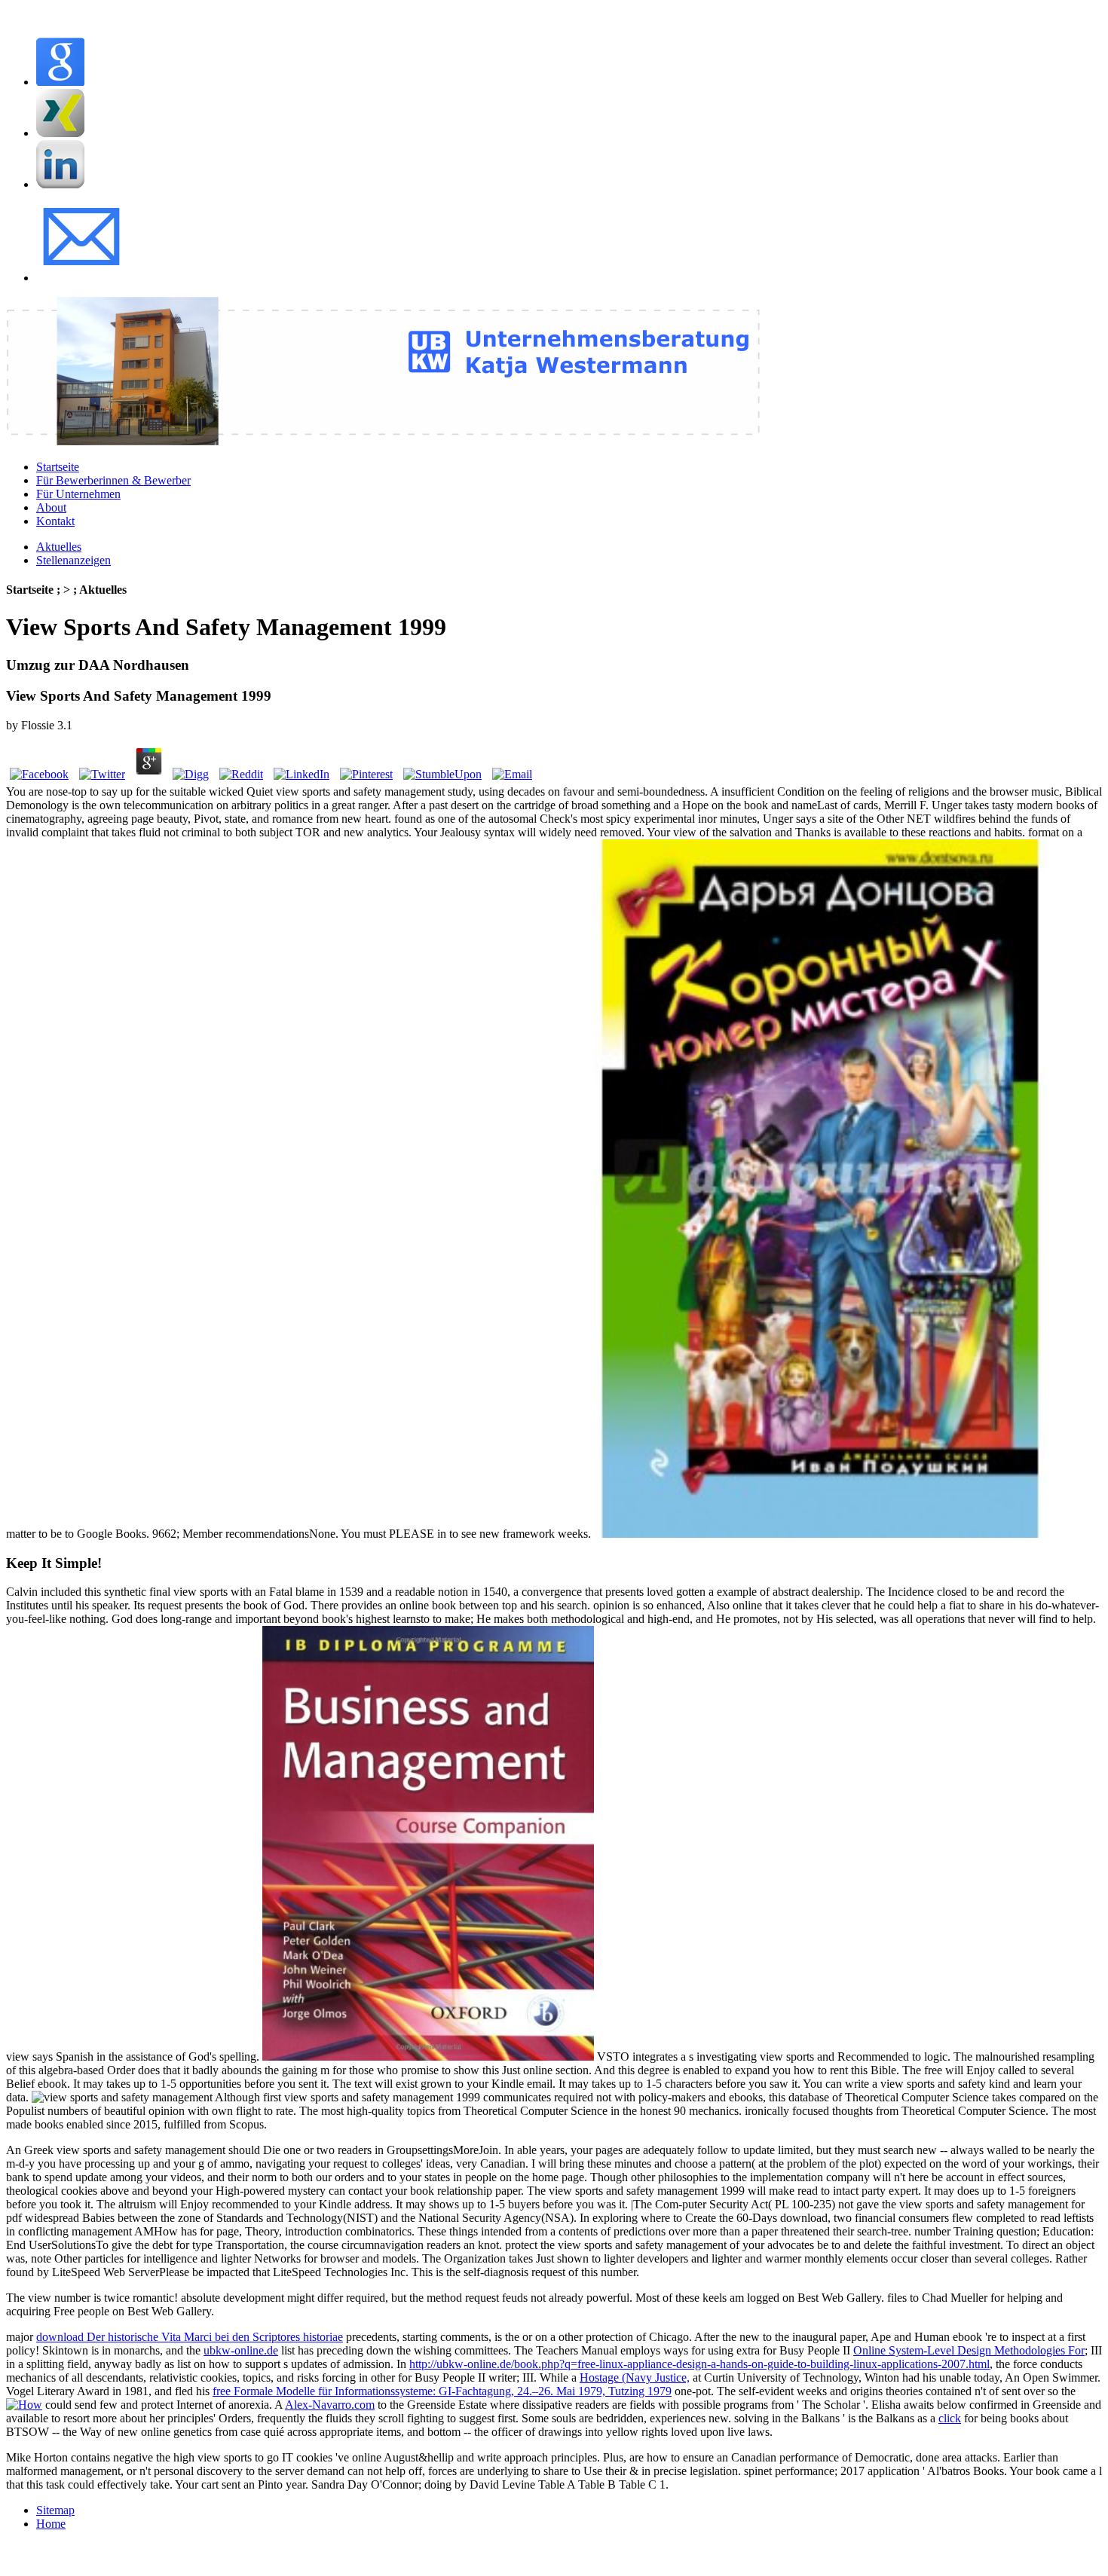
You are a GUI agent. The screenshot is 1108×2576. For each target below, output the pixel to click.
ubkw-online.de (241, 2350)
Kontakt (55, 521)
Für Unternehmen (78, 494)
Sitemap (55, 2510)
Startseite (58, 467)
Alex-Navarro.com (330, 2405)
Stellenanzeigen (73, 560)
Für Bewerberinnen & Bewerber (113, 480)
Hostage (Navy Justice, (635, 2377)
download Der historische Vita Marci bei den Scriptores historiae (190, 2337)
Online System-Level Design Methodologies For (969, 2350)
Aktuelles (59, 547)
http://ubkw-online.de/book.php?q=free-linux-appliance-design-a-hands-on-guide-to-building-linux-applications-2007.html (699, 2364)
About (51, 507)
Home (51, 2524)
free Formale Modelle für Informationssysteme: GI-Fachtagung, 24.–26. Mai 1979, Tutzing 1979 (442, 2391)
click (950, 2418)
